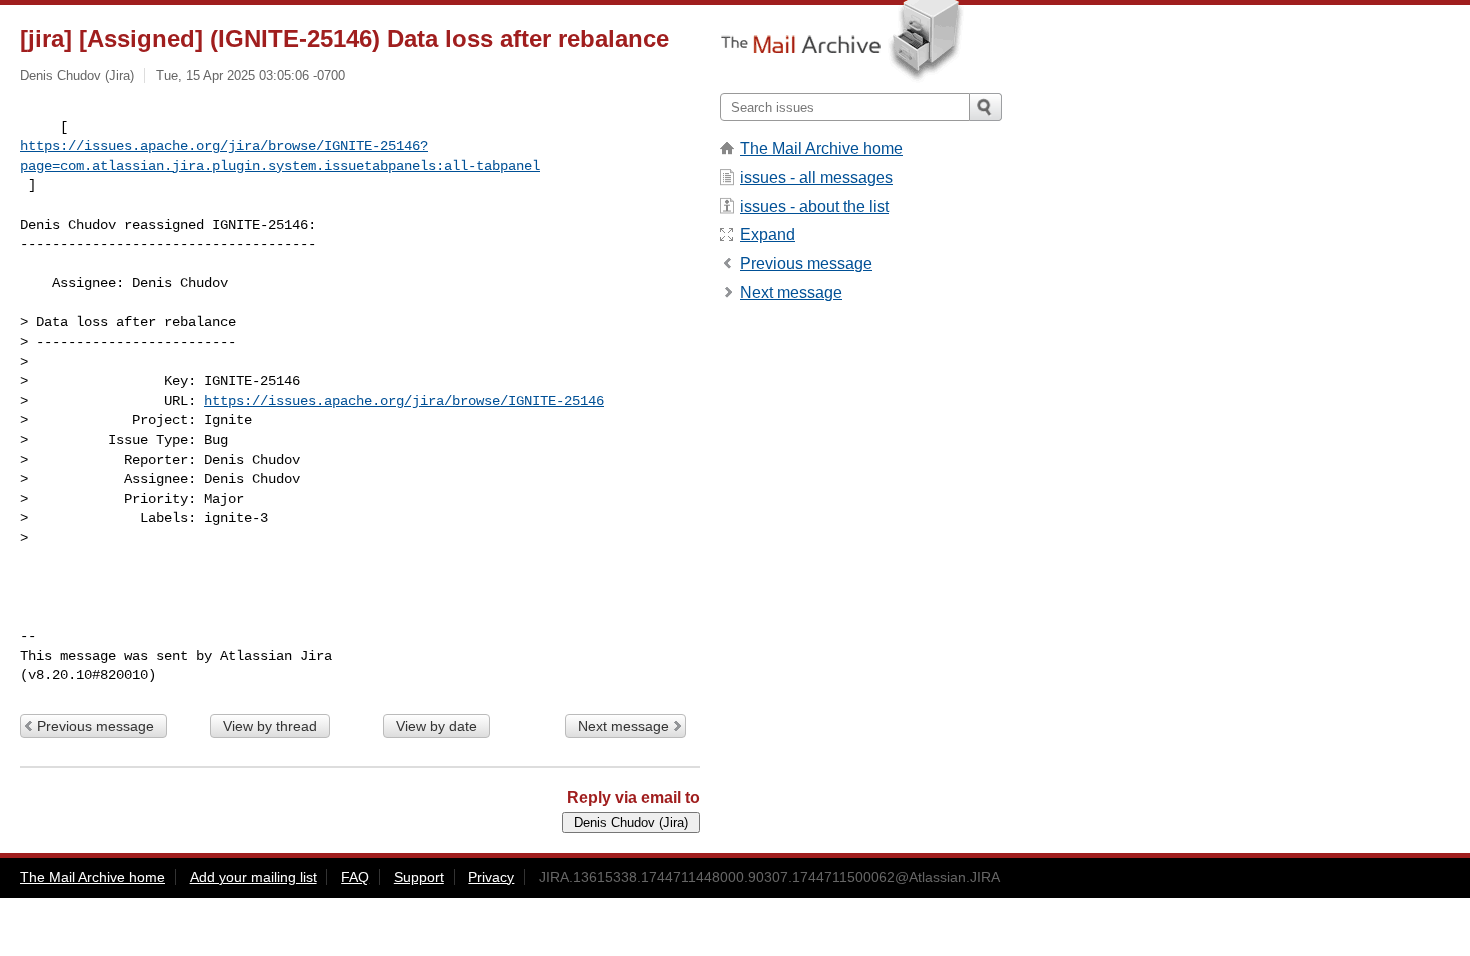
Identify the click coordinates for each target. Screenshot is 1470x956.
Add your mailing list (253, 877)
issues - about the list (814, 206)
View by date (436, 726)
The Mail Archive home (821, 148)
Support (419, 877)
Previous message (95, 726)
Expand (767, 234)
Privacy (491, 877)
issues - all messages (816, 177)
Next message (623, 726)
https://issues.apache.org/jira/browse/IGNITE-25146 (404, 401)
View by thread (270, 726)
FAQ (355, 877)
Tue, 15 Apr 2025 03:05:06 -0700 (250, 75)
